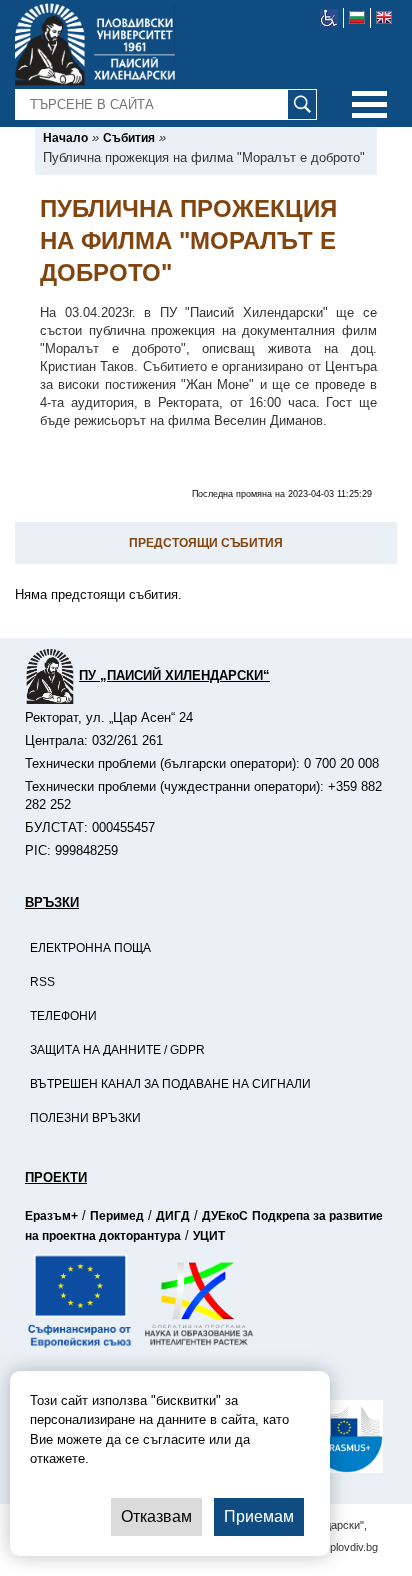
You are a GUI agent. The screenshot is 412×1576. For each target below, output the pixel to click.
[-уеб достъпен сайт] (329, 18)
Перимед (117, 1216)
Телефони (63, 1016)
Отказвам (156, 1516)
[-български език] (357, 18)
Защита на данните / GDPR (117, 1050)
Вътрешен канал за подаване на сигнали (170, 1084)
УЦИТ (209, 1236)
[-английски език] (384, 18)
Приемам (259, 1516)
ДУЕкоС (225, 1216)
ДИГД (173, 1216)
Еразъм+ (51, 1216)
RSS (42, 982)
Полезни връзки (85, 1118)
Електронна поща (90, 948)
